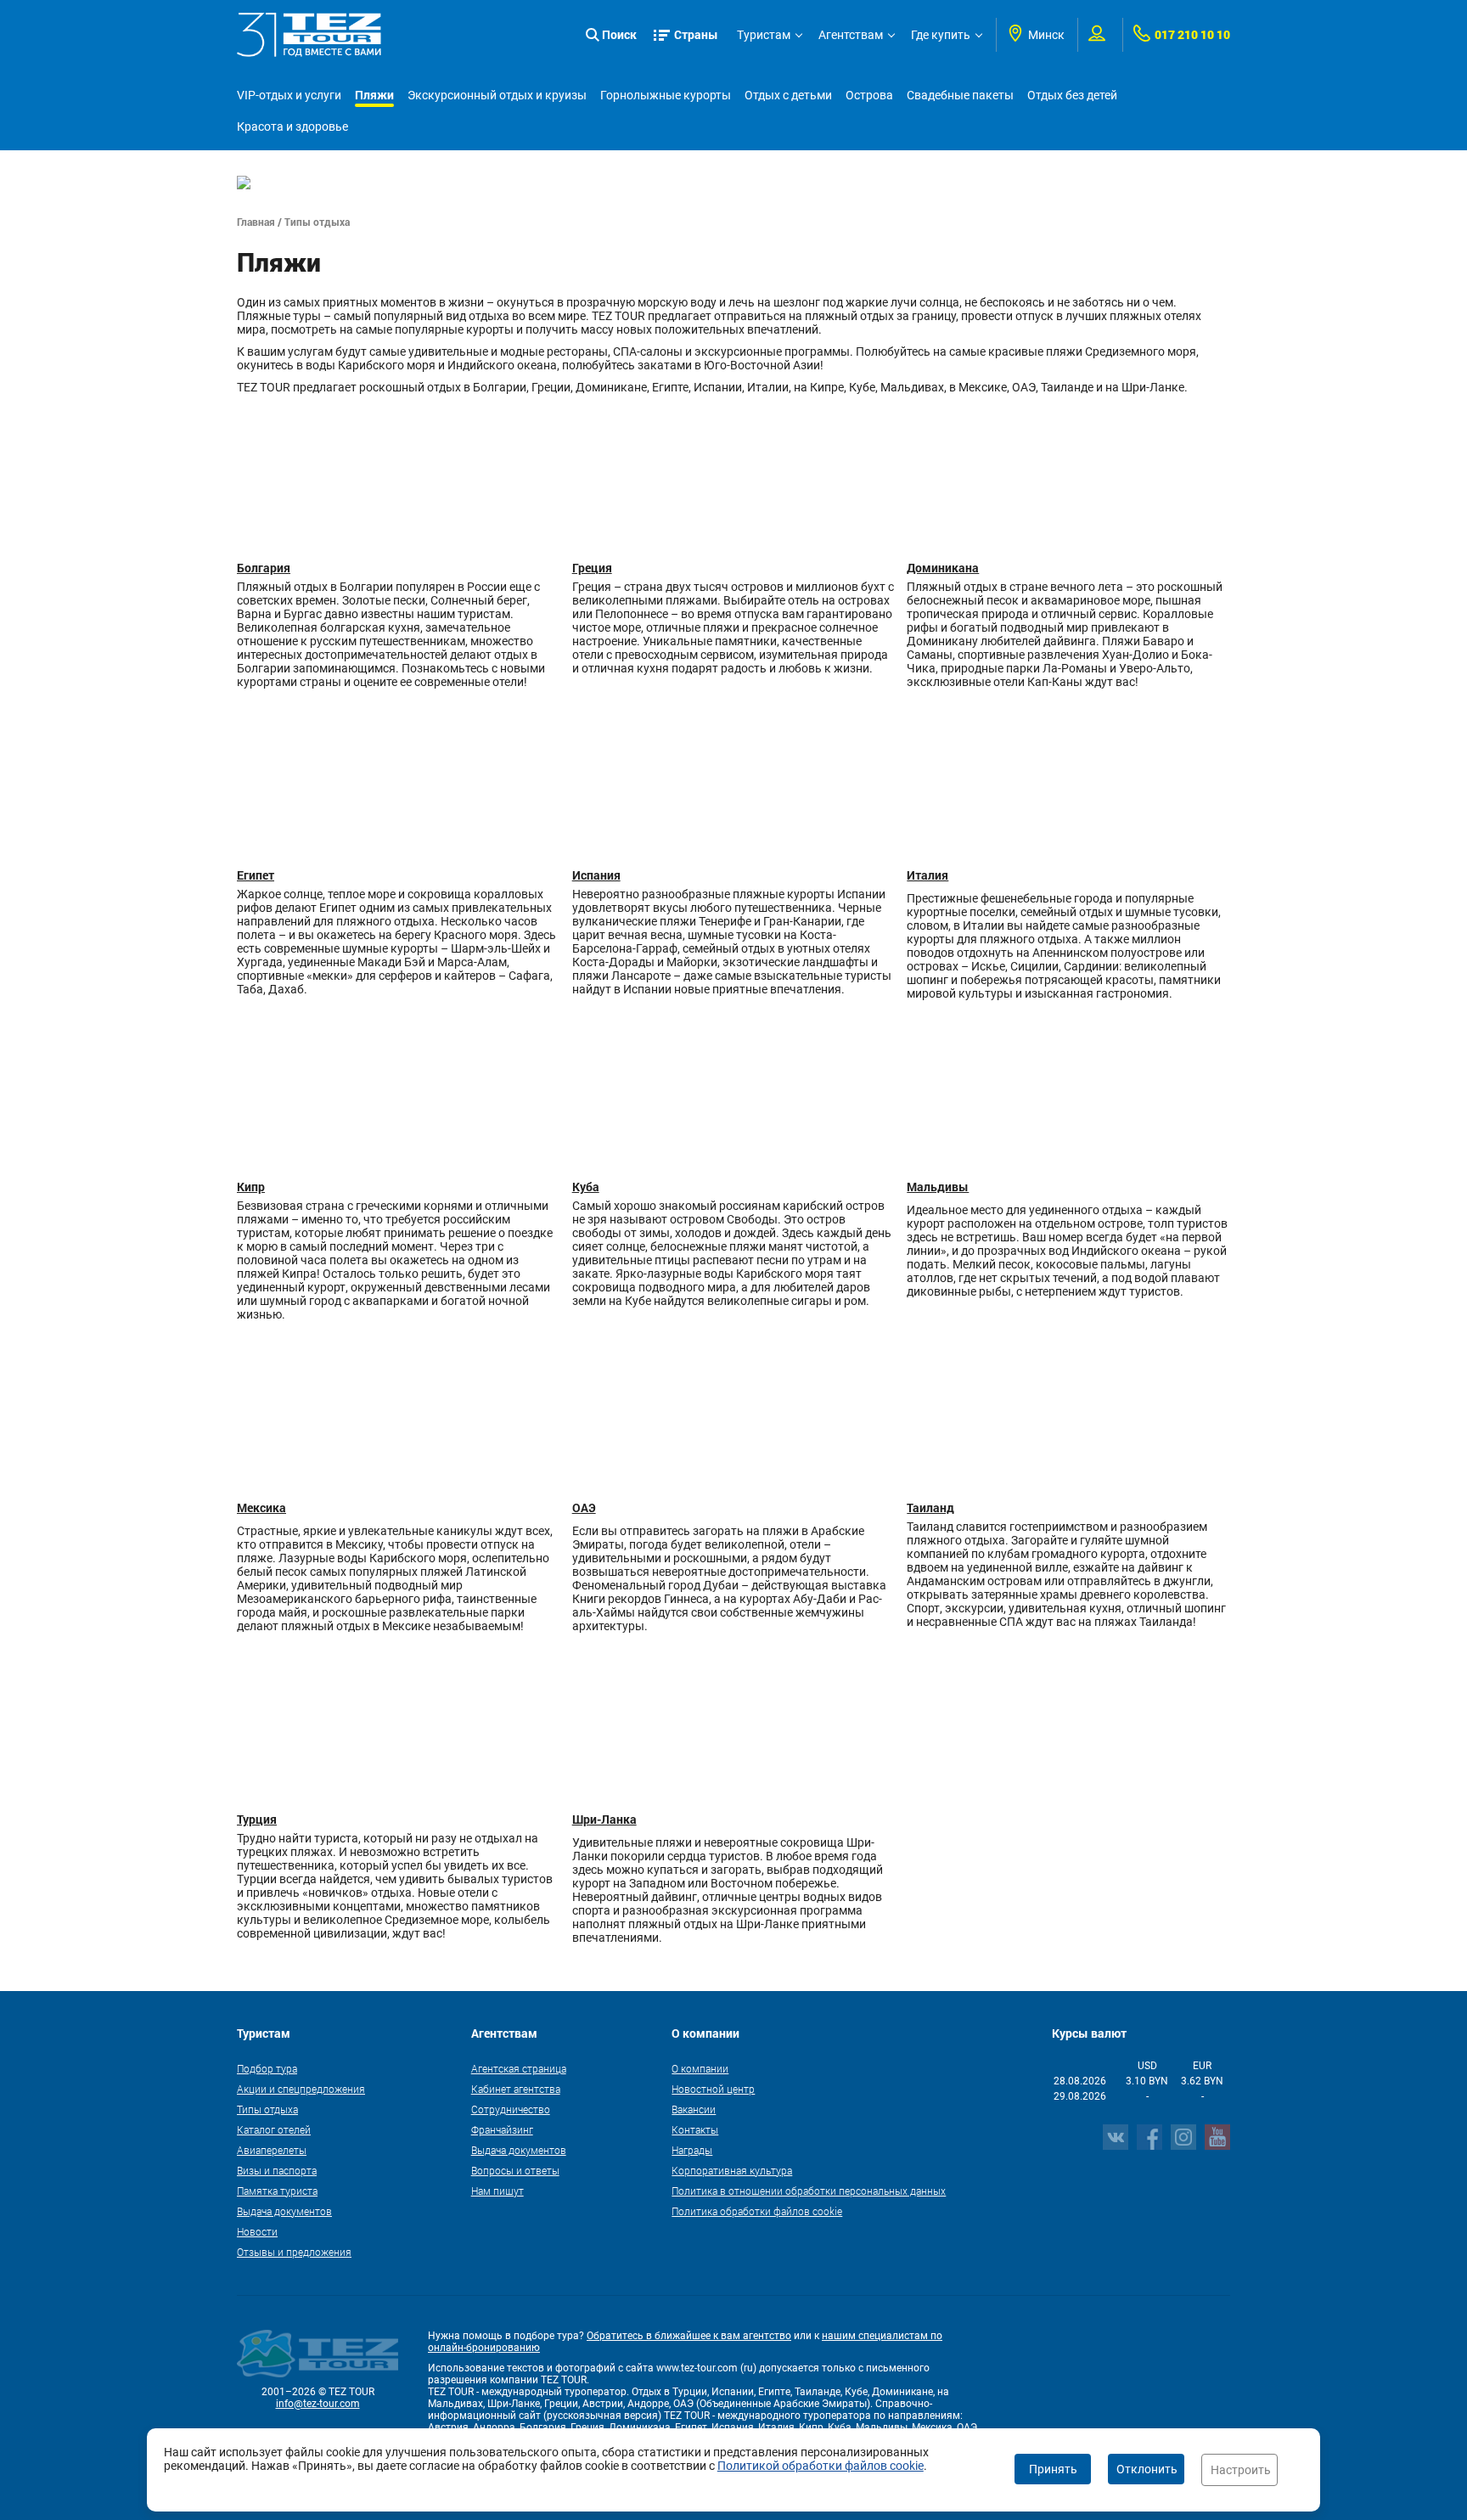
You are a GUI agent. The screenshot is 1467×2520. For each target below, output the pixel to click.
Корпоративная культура (732, 2170)
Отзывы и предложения (294, 2252)
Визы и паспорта (277, 2170)
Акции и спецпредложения (301, 2089)
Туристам (764, 35)
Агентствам (851, 35)
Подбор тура (267, 2068)
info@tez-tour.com (318, 2404)
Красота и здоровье (292, 127)
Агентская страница (519, 2068)
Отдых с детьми (788, 95)
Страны (696, 34)
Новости (257, 2231)
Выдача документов (284, 2211)
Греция (592, 568)
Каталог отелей (274, 2129)
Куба (586, 1187)
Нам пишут (497, 2191)
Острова (869, 95)
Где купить (941, 35)
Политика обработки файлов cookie (757, 2211)
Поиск (619, 34)
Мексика (261, 1507)
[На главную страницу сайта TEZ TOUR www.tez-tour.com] (309, 35)
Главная (256, 222)
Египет (256, 875)
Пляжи (374, 95)
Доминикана (943, 568)
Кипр (251, 1187)
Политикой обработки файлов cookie (821, 2466)
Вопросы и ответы (515, 2170)
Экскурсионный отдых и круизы (497, 95)
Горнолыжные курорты (666, 95)
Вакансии (694, 2109)
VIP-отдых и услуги (289, 95)
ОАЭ (584, 1507)
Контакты (695, 2129)
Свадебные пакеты (960, 95)
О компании (700, 2068)
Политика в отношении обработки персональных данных (809, 2191)
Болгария (264, 568)
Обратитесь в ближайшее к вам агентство (689, 2336)
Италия (927, 875)
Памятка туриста (277, 2191)
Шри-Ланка (604, 1819)
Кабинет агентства (516, 2089)
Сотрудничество (511, 2109)
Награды (692, 2150)
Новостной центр (713, 2089)
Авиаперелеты (272, 2150)
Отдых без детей (1072, 95)
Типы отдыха (267, 2109)
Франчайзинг (502, 2129)
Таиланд (930, 1507)
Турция (257, 1819)
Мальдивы (938, 1187)
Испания (596, 875)
